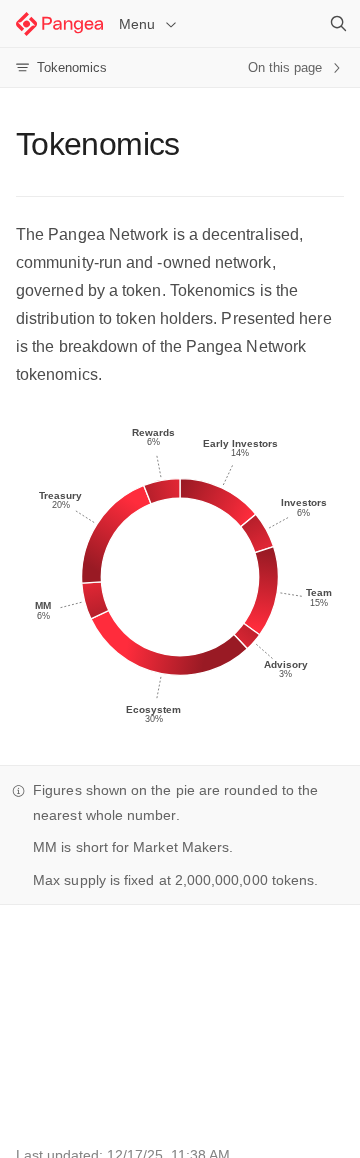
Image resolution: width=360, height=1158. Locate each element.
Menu (137, 24)
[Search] (338, 24)
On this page (285, 67)
